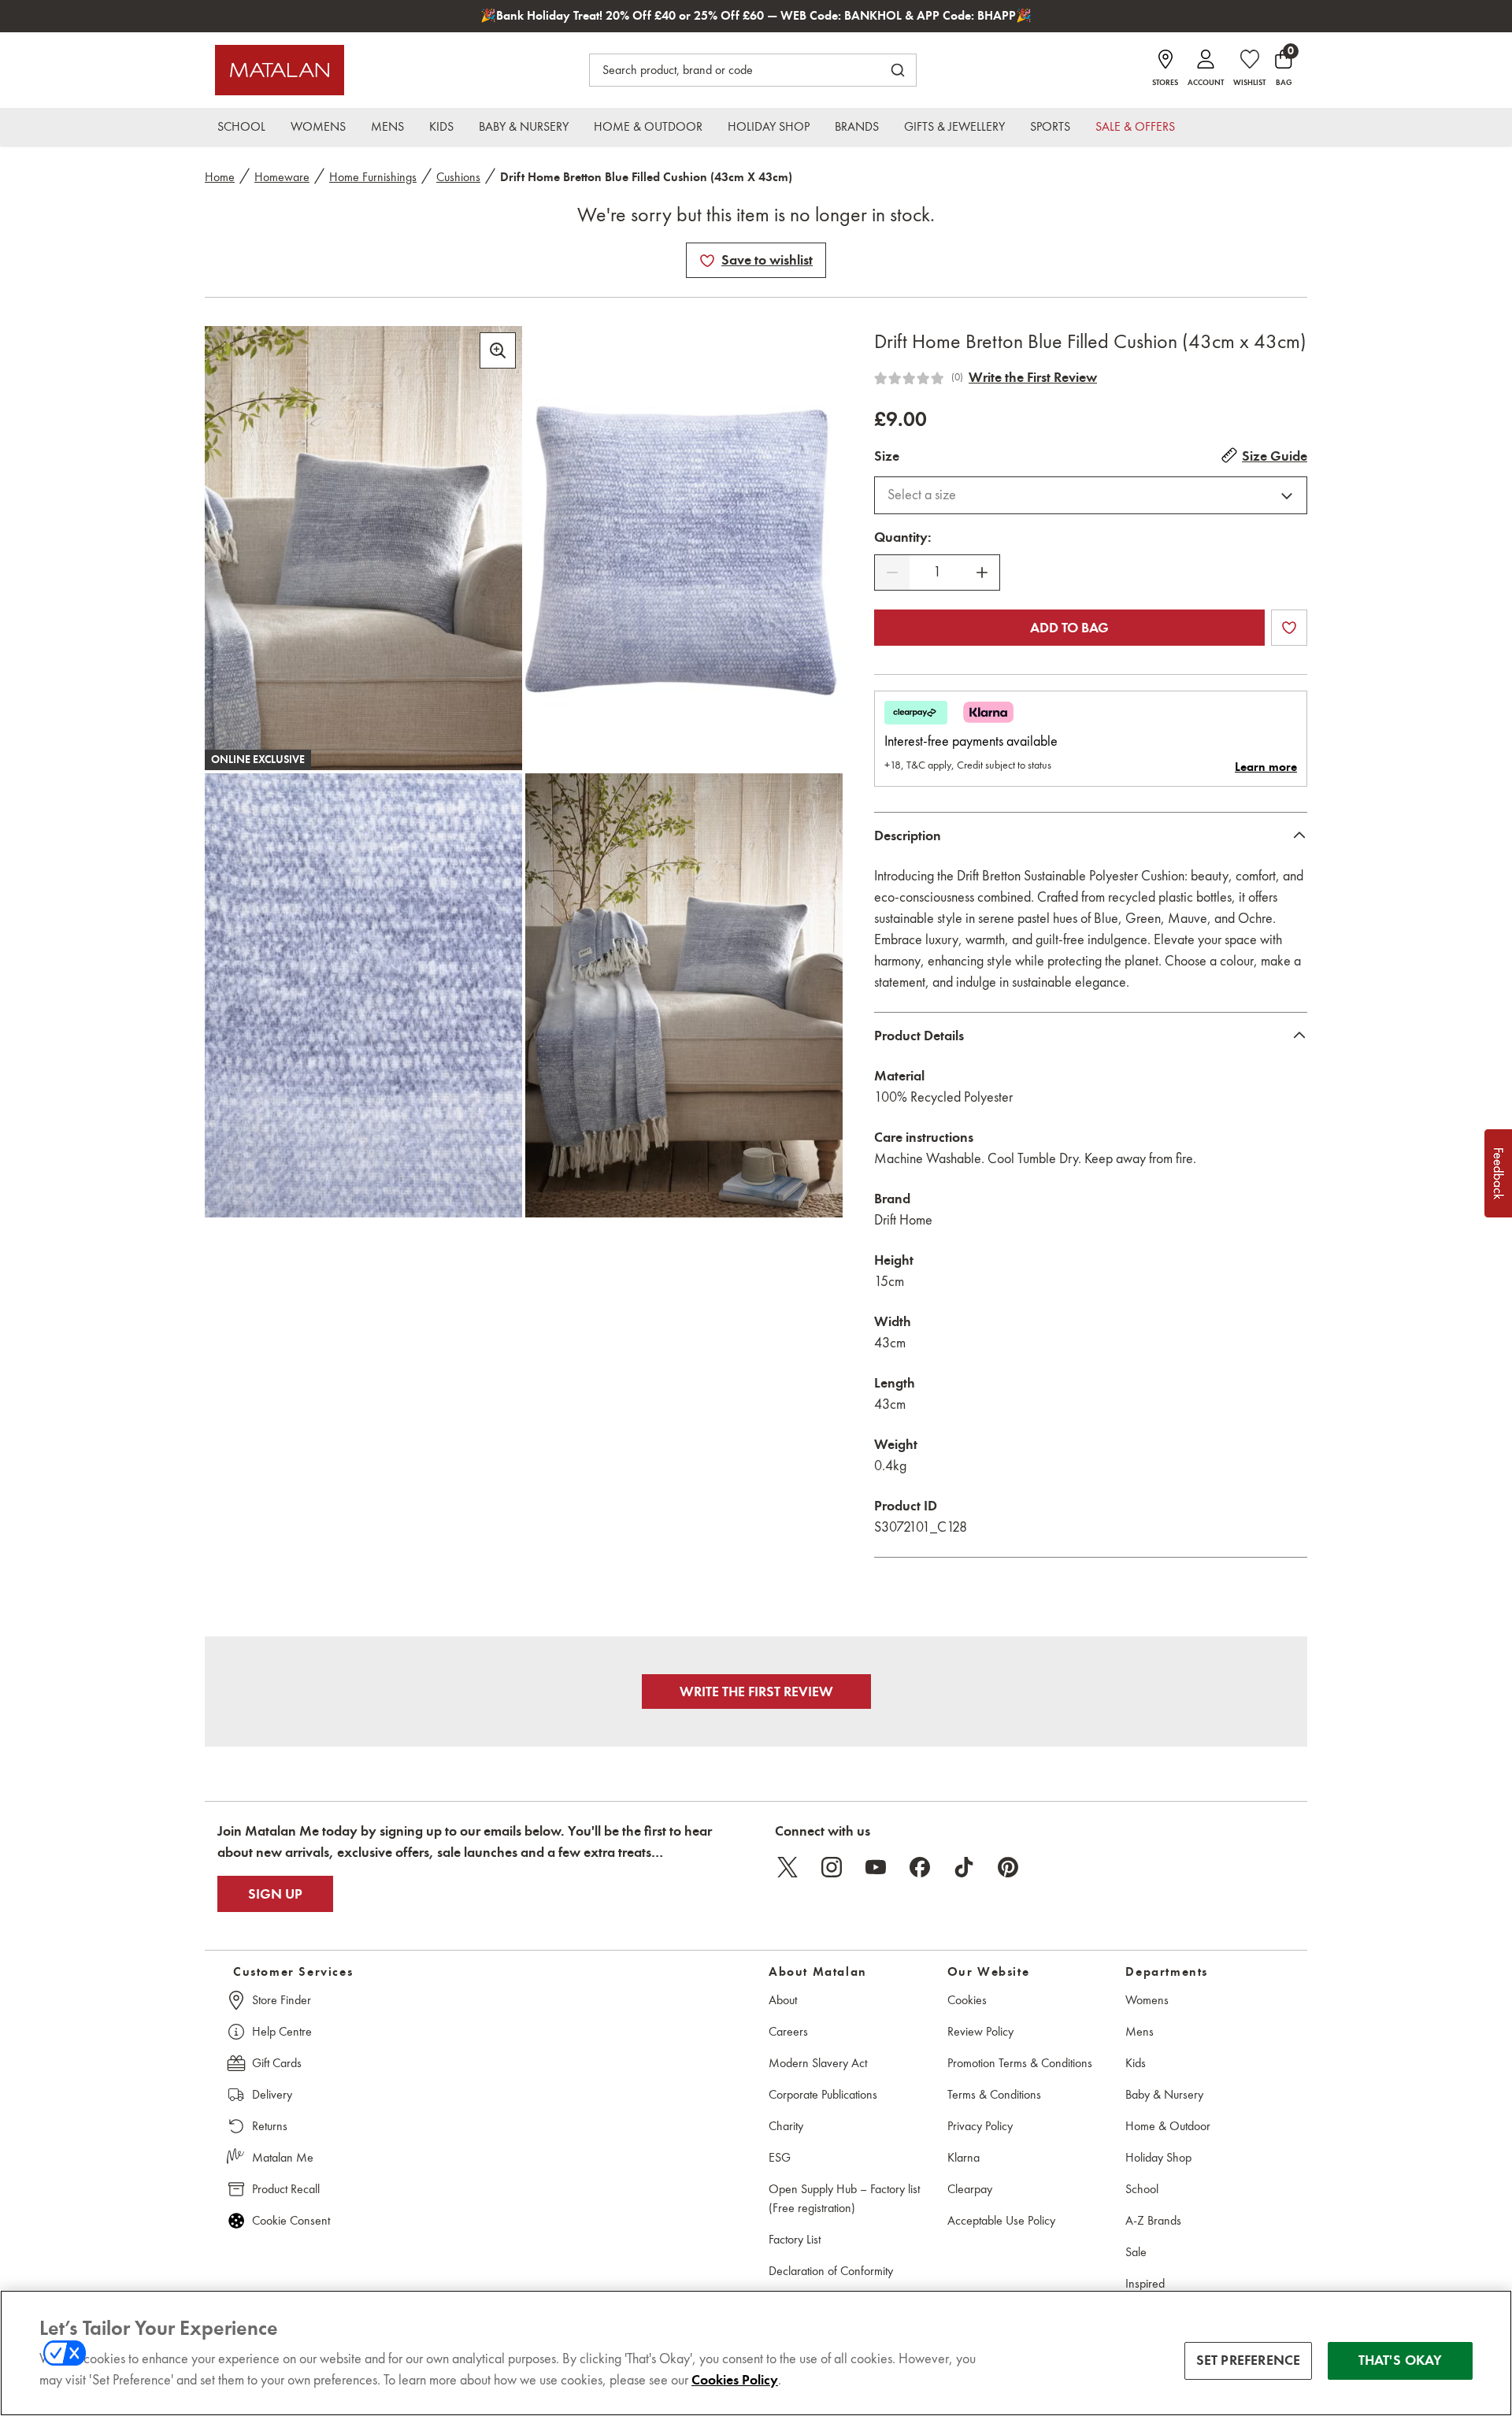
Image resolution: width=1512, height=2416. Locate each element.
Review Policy (980, 2031)
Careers (788, 2031)
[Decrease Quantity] (892, 573)
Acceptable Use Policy (1001, 2220)
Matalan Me (283, 2157)
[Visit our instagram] (832, 1867)
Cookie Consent (291, 2220)
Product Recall (286, 2189)
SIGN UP (275, 1894)
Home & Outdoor (1168, 2126)
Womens (1147, 2000)
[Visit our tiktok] (964, 1867)
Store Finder (282, 2000)
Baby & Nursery (1164, 2094)
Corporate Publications (823, 2094)
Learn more (1266, 767)
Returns (270, 2126)
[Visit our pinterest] (1008, 1867)
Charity (786, 2126)
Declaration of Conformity (831, 2271)
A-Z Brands (1153, 2220)
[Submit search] (898, 70)
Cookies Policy (735, 2380)
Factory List (795, 2239)
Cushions (458, 177)
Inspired (1145, 2283)
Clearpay (970, 2189)
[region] (756, 2353)
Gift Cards (277, 2063)
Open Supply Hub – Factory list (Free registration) (844, 2198)
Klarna (964, 2157)
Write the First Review (1033, 377)
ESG (780, 2157)
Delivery (272, 2094)
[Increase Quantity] (982, 573)
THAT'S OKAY (1401, 2360)
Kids (1136, 2063)
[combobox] (1091, 495)
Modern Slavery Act (818, 2063)
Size (887, 456)
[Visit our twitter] (787, 1867)
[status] (937, 572)
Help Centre (282, 2031)
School (1142, 2189)
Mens (1140, 2031)
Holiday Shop (1158, 2157)
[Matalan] (280, 70)
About (783, 2000)
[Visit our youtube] (876, 1867)
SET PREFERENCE (1249, 2360)
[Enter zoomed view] (498, 350)
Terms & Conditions (994, 2094)
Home (220, 177)
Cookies (967, 2000)
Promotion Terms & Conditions (1020, 2063)
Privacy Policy (980, 2126)
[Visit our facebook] (920, 1867)
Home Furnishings (373, 177)
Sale (1136, 2252)
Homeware (282, 177)
